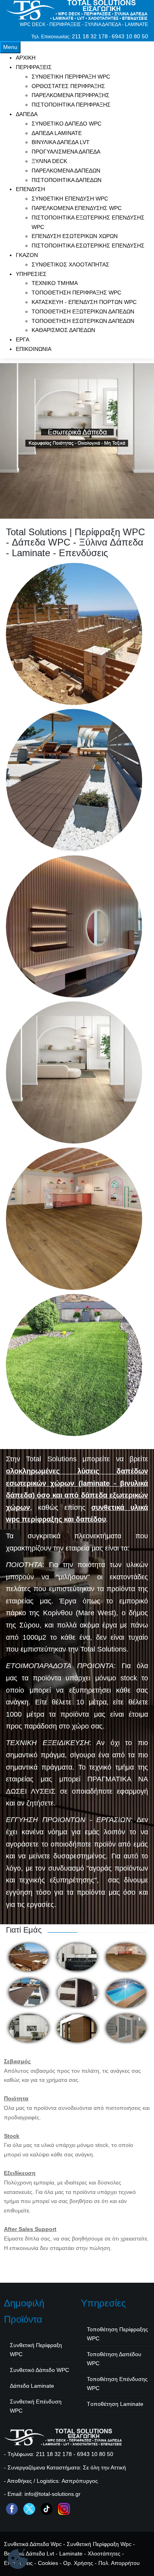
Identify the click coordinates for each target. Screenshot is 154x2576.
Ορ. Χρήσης (78, 2563)
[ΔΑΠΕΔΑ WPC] (74, 780)
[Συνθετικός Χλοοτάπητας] (74, 1365)
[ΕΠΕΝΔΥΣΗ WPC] (74, 926)
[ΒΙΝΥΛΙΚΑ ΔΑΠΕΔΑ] (74, 1219)
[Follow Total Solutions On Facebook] (12, 2509)
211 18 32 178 (90, 36)
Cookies (48, 2563)
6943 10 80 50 (130, 36)
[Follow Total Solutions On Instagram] (64, 2509)
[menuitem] (26, 58)
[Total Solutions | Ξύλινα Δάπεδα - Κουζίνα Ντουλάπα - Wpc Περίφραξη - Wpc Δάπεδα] (77, 10)
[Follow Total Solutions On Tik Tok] (47, 2509)
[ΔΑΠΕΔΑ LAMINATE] (74, 1072)
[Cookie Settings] (18, 2560)
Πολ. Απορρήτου (119, 2563)
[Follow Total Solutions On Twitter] (29, 2509)
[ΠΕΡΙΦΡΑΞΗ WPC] (74, 634)
